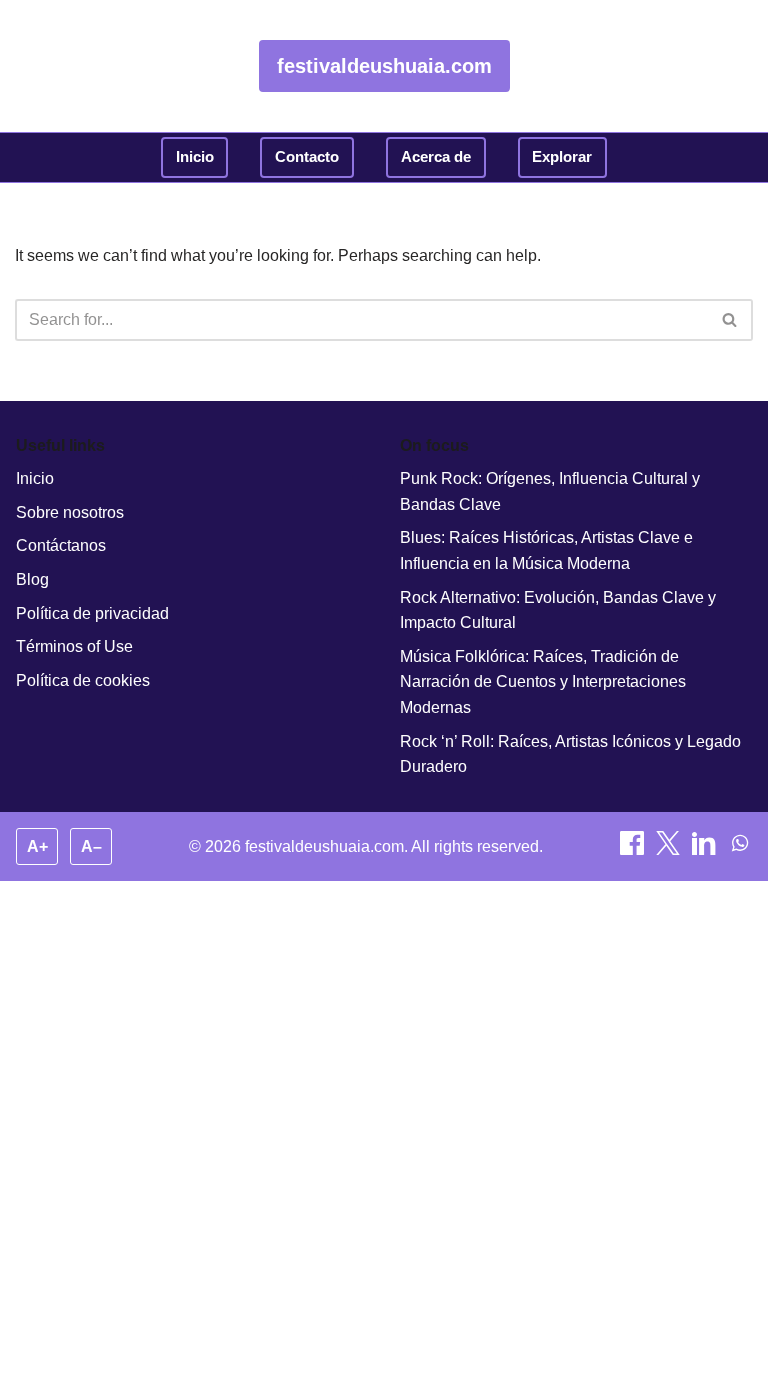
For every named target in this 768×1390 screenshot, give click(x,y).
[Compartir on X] (670, 849)
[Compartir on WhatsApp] (740, 849)
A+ (37, 846)
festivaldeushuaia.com (384, 66)
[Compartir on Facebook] (634, 849)
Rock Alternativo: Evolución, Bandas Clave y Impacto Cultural (558, 610)
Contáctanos (61, 545)
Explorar (562, 156)
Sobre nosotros (70, 512)
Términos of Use (74, 646)
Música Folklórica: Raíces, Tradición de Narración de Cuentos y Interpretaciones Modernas (543, 682)
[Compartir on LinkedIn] (706, 849)
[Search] (730, 320)
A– (91, 846)
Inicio (195, 156)
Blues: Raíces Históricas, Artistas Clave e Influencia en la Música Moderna (546, 550)
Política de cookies (83, 680)
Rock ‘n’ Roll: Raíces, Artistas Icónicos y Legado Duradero (570, 754)
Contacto (307, 156)
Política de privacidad (92, 613)
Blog (32, 579)
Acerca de (436, 156)
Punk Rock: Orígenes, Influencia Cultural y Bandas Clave (550, 491)
